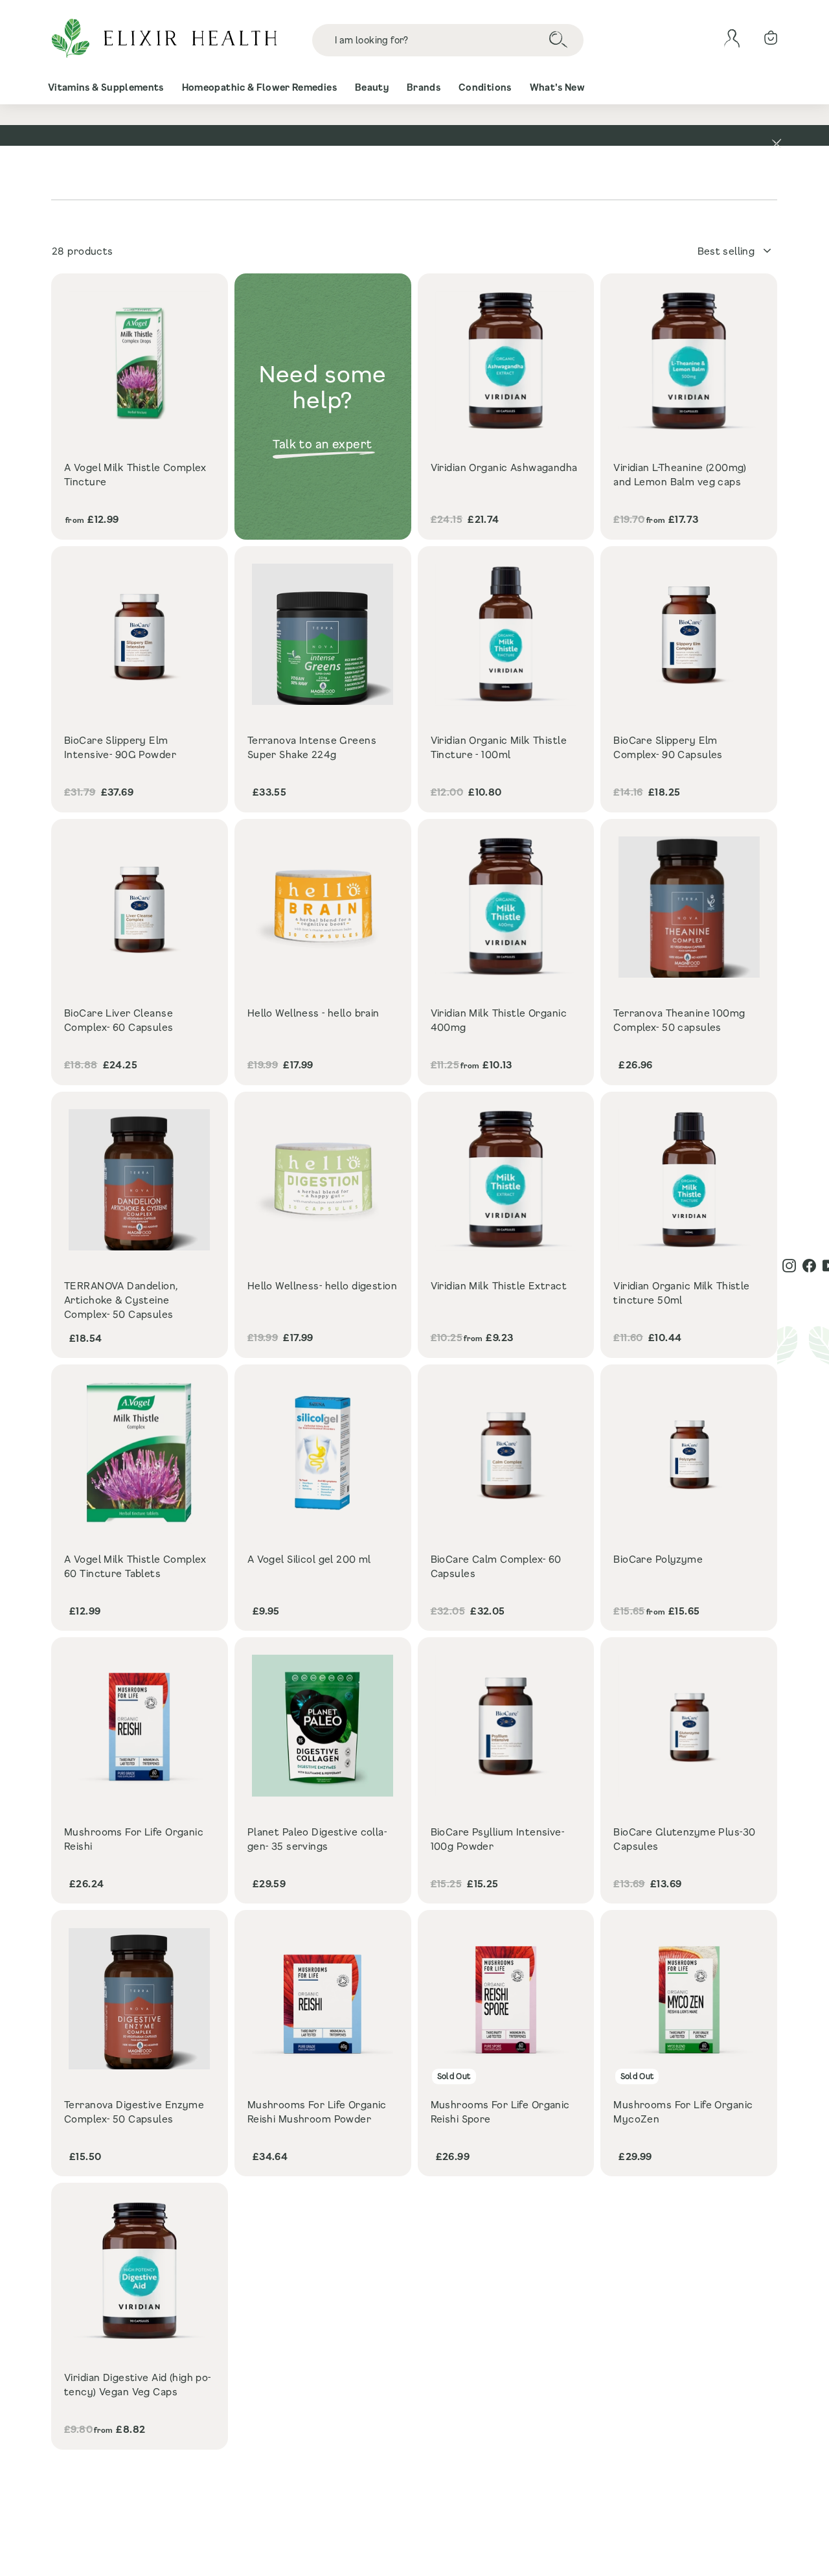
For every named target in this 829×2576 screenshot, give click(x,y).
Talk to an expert (323, 444)
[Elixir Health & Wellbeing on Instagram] (789, 1266)
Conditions (485, 87)
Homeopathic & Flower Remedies (259, 87)
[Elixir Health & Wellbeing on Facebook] (809, 1266)
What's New (558, 87)
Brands (424, 87)
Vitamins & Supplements (106, 87)
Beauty (372, 87)
